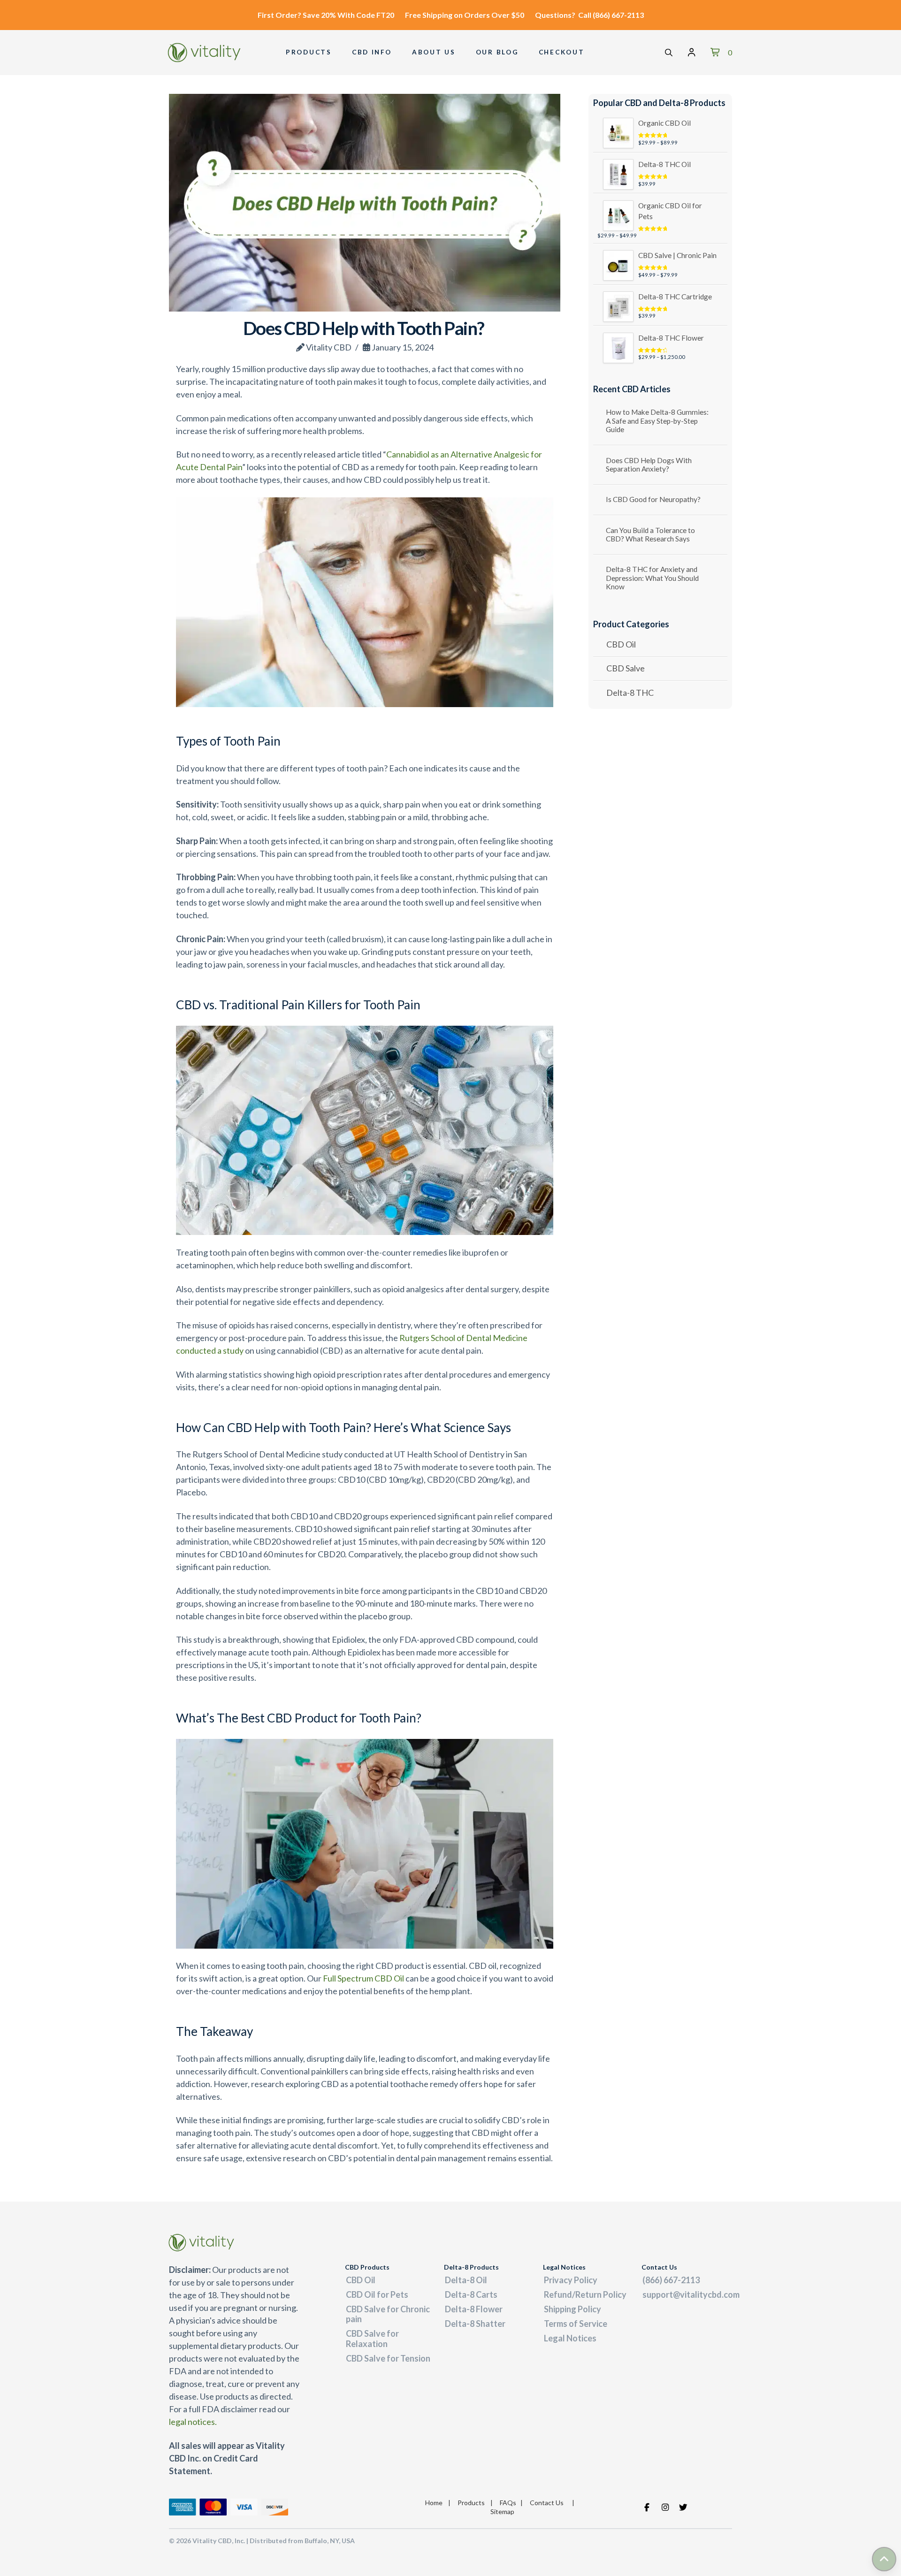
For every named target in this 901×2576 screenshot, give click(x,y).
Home (434, 2503)
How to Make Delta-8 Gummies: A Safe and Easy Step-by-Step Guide (657, 421)
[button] (669, 53)
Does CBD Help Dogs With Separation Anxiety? (649, 465)
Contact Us (547, 2503)
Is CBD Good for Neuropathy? (653, 499)
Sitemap (502, 2511)
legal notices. (193, 2422)
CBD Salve (626, 668)
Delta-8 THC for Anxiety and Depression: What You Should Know (652, 578)
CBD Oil (621, 644)
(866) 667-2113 (618, 15)
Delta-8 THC (630, 693)
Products (471, 2503)
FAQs (508, 2503)
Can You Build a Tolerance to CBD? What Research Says (650, 535)
